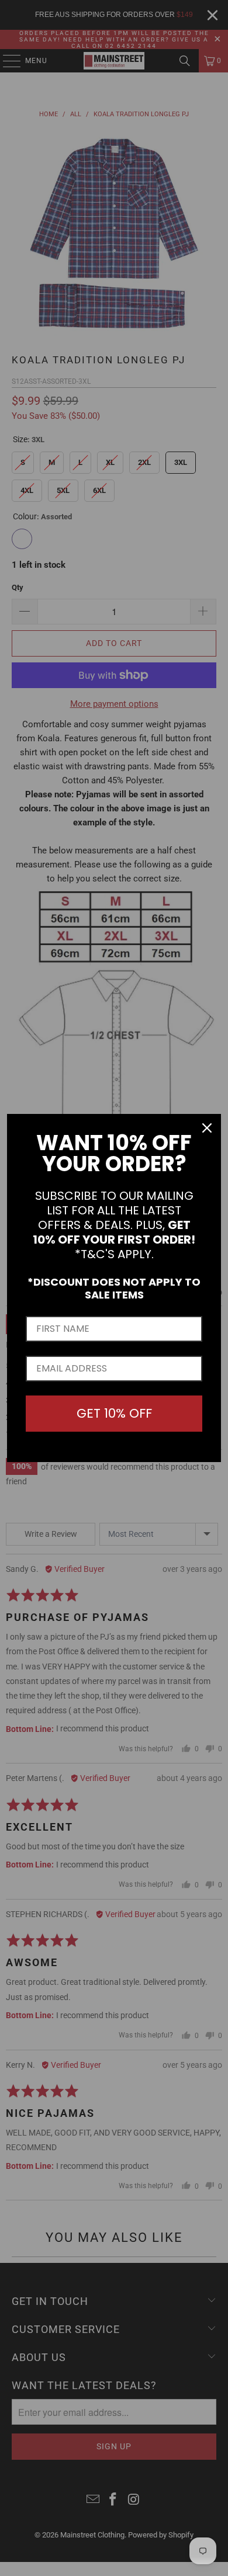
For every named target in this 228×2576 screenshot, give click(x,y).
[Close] (207, 1128)
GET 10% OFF (114, 1413)
